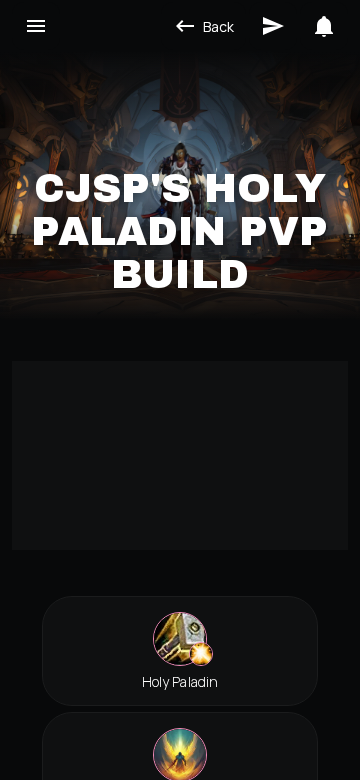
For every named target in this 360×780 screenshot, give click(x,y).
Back (218, 26)
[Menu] (36, 26)
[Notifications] (324, 26)
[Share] (273, 26)
